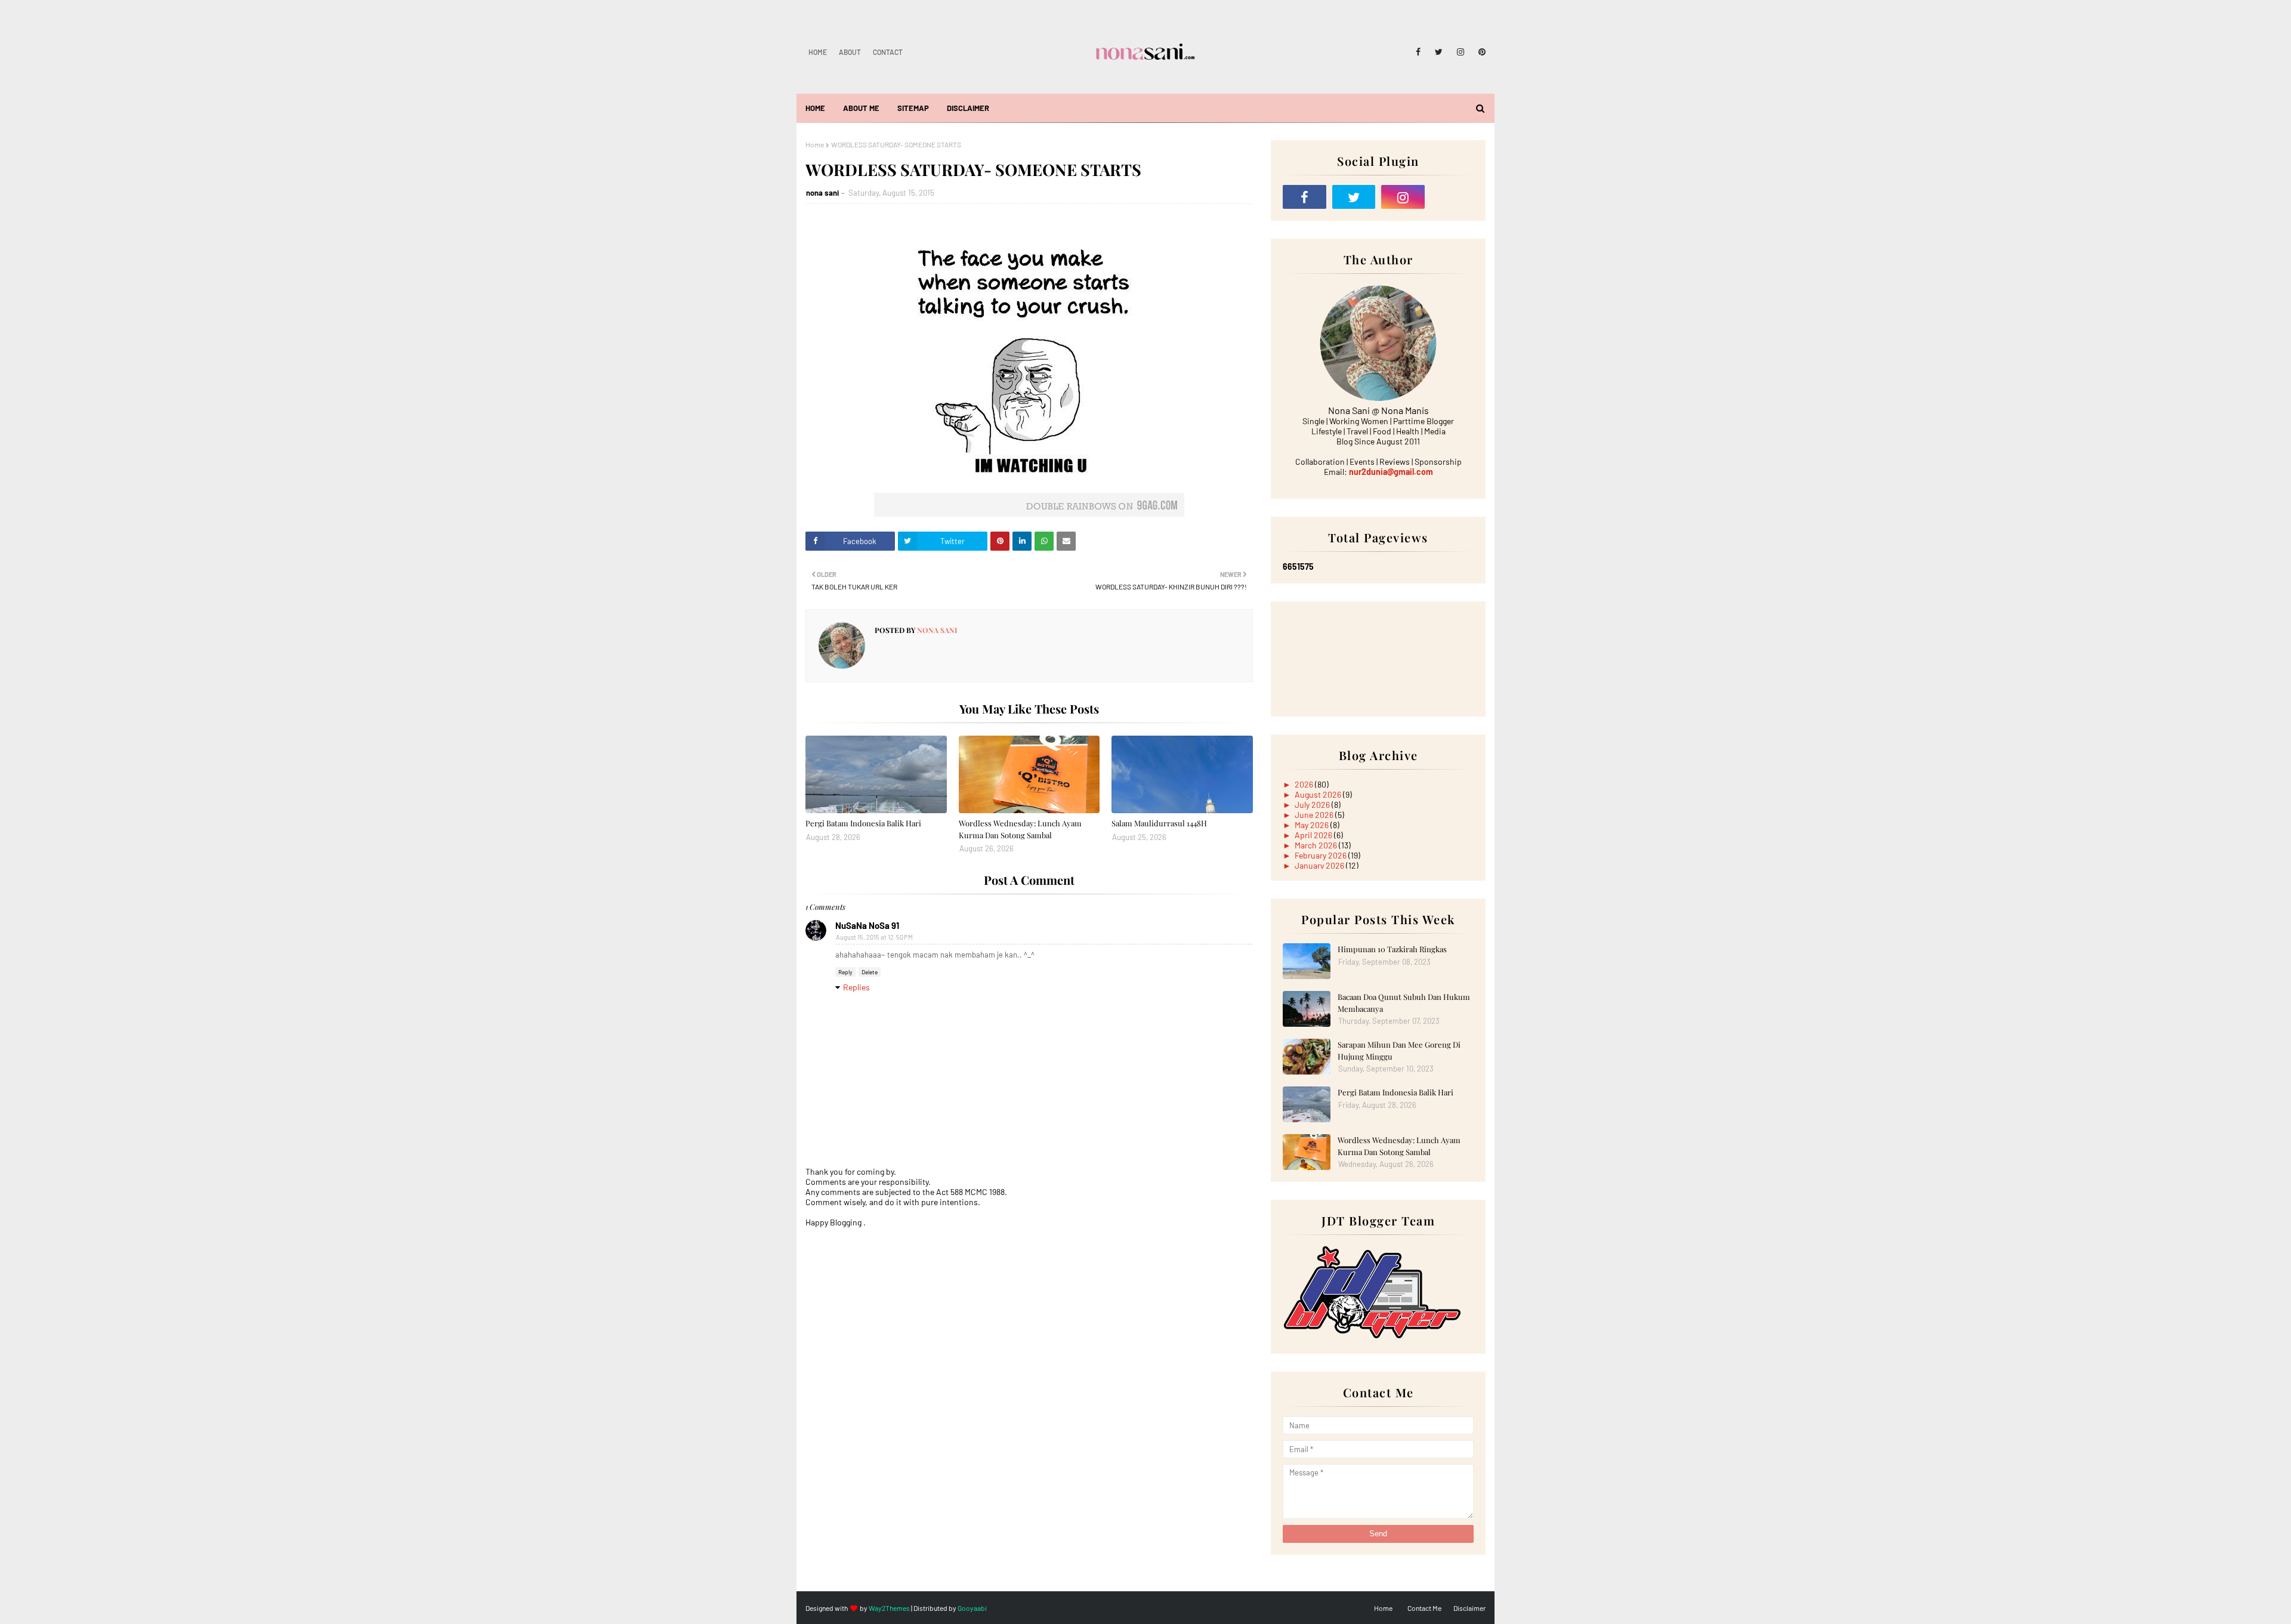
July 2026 (1313, 805)
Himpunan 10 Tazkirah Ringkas (1392, 949)
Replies (856, 987)
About (850, 52)
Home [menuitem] (815, 108)
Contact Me (1424, 1608)
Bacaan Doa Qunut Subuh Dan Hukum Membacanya (1404, 1003)
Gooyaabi (972, 1608)
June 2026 (1315, 815)
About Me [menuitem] (861, 108)
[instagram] (1461, 52)
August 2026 (1319, 794)
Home (818, 52)
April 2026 (1314, 835)
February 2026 (1322, 855)
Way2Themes (889, 1608)
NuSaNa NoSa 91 (867, 925)
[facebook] (1418, 52)
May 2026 (1313, 825)
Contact (888, 52)
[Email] (1452, 197)
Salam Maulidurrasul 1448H (1159, 823)
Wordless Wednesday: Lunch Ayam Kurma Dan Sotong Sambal (1020, 829)
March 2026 (1317, 845)
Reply (845, 972)
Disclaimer (1469, 1608)
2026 (1305, 784)
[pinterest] (1480, 52)
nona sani (822, 193)
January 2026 (1320, 865)
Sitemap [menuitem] (913, 108)
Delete (870, 972)
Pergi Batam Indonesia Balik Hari (863, 823)
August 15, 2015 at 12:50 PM (874, 937)
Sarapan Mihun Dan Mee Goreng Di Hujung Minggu (1399, 1050)
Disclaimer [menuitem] (968, 108)
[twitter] (1439, 52)
